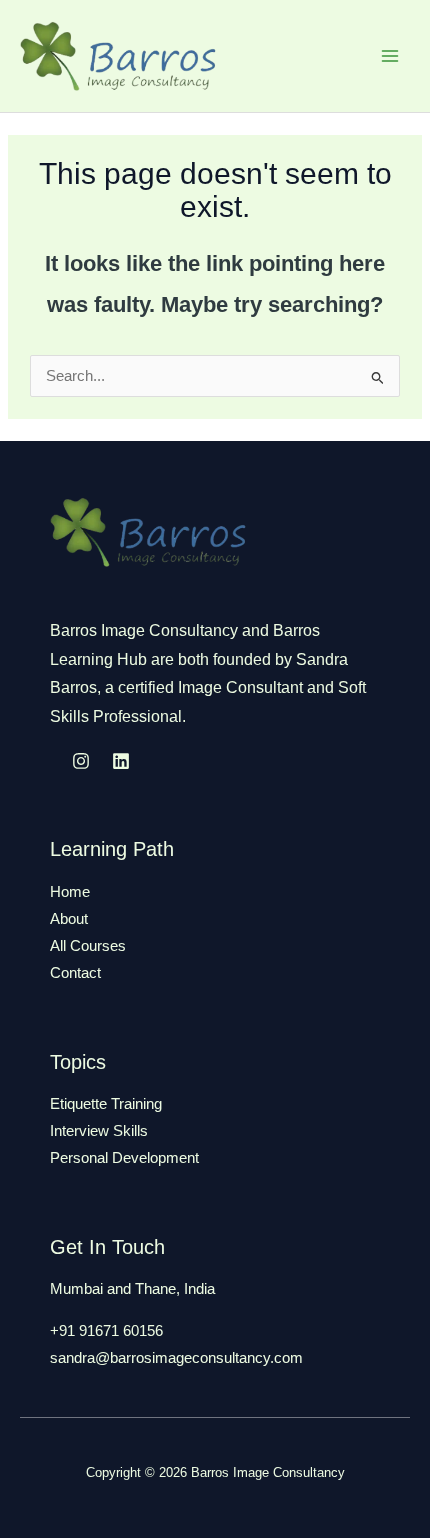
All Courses (88, 946)
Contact (75, 973)
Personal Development (124, 1158)
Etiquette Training (106, 1104)
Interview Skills (99, 1131)
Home (70, 892)
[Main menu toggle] (390, 56)
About (69, 919)
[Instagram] (81, 761)
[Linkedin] (121, 761)
